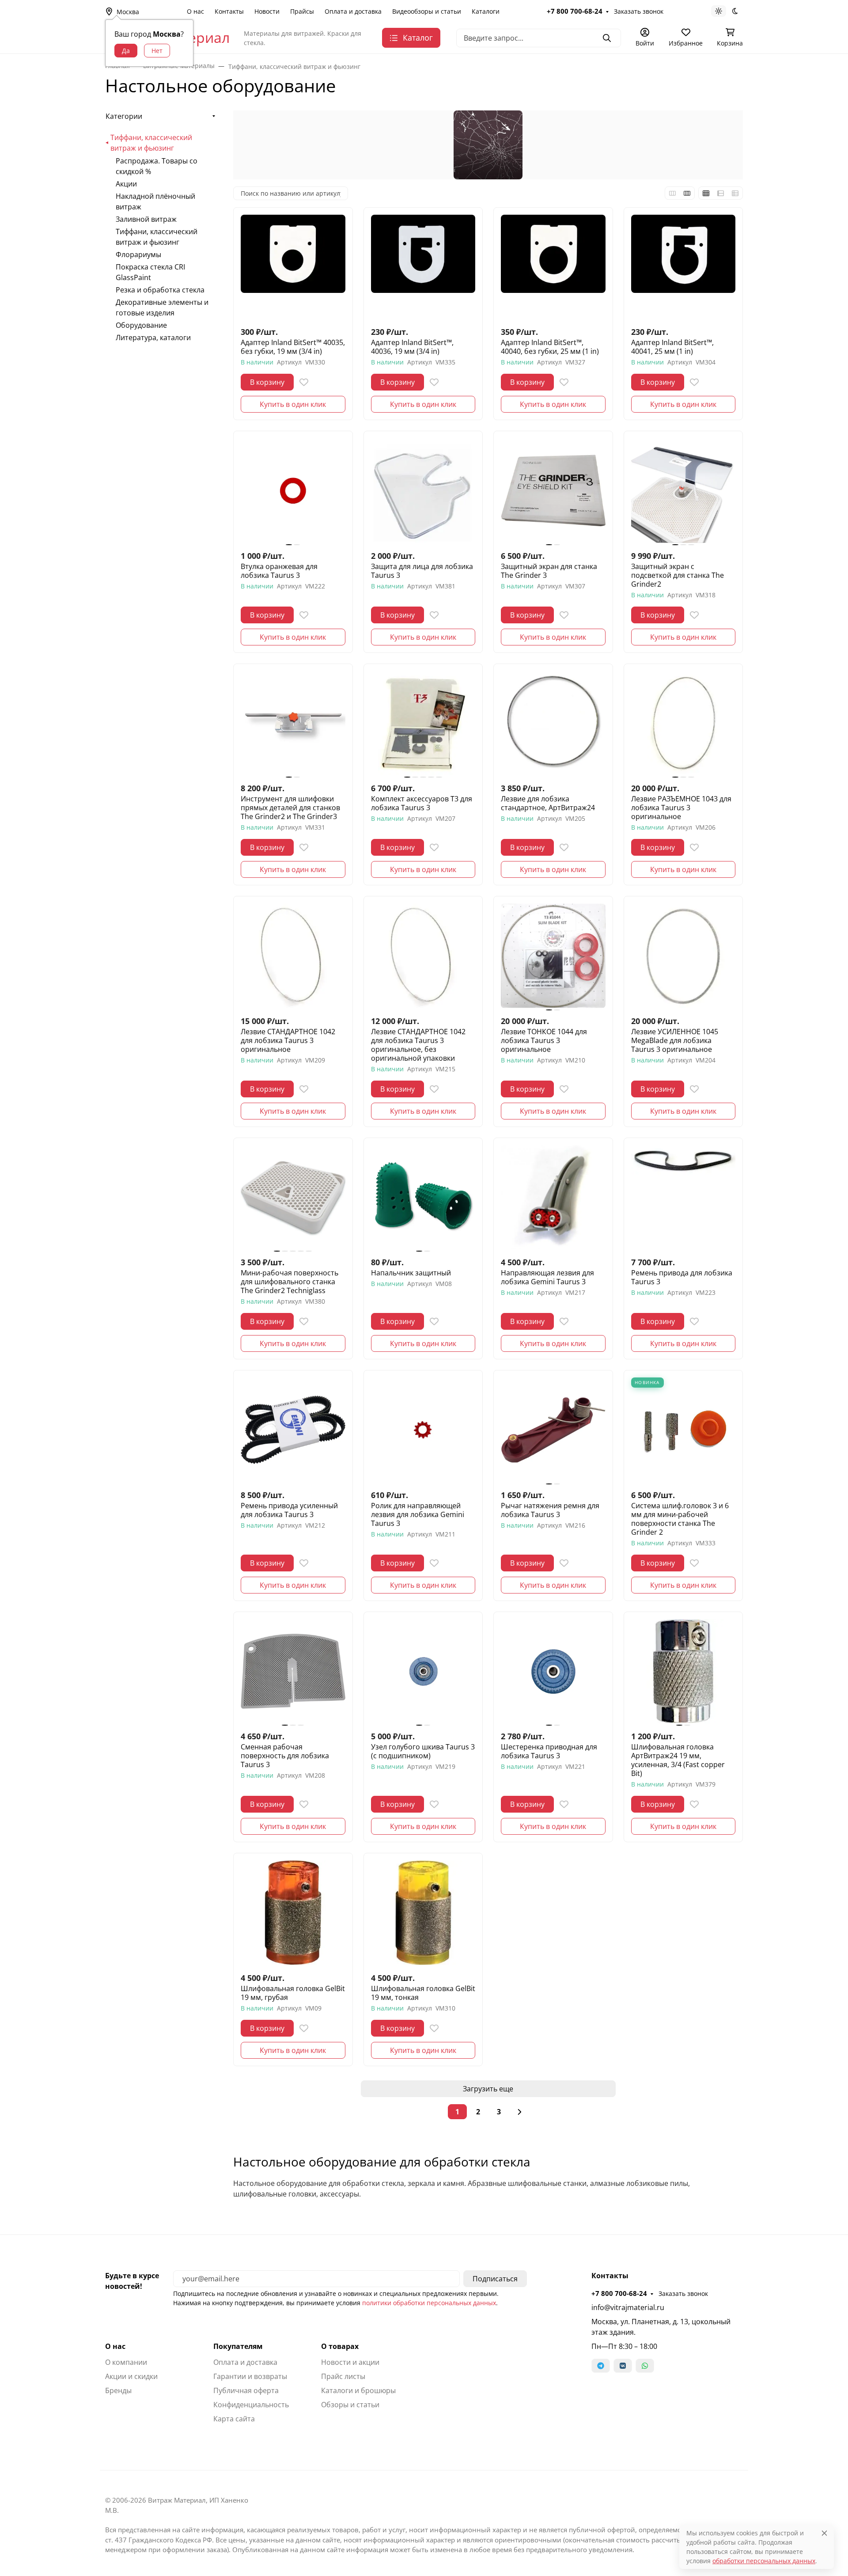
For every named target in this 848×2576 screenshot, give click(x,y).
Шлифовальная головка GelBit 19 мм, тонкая (423, 1993)
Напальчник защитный (411, 1273)
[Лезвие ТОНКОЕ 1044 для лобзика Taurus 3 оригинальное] (553, 956)
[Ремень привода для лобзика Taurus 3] (683, 1197)
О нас (195, 11)
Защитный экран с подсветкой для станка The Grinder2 (678, 575)
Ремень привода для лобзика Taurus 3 (682, 1277)
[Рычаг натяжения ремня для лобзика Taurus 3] (553, 1430)
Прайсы (302, 11)
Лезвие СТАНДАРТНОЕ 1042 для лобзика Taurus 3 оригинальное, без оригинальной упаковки (418, 1045)
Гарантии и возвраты (250, 2376)
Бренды (118, 2390)
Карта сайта (234, 2419)
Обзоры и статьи (350, 2405)
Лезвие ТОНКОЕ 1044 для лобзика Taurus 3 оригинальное (544, 1040)
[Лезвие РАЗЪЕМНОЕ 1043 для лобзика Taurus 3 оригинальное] (683, 723)
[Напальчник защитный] (423, 1197)
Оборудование (141, 325)
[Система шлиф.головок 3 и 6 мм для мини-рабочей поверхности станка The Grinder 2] (683, 1430)
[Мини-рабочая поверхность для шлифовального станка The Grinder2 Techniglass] (293, 1197)
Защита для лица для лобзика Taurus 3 (422, 571)
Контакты (229, 11)
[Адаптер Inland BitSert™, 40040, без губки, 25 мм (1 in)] (553, 267)
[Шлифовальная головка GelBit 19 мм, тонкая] (423, 1913)
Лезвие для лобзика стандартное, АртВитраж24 (548, 803)
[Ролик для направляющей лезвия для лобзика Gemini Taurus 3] (423, 1430)
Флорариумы (138, 254)
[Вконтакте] (623, 2366)
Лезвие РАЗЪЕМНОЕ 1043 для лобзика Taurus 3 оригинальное (681, 808)
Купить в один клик (293, 404)
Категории (124, 116)
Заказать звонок (639, 11)
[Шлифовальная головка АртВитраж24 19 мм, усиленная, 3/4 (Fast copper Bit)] (683, 1671)
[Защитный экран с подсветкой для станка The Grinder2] (683, 491)
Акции (126, 184)
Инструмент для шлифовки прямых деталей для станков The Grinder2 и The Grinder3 (290, 808)
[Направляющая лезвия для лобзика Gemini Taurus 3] (553, 1197)
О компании (126, 2362)
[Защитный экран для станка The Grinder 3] (553, 491)
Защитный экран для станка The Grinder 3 (549, 571)
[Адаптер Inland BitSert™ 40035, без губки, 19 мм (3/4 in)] (293, 267)
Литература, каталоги (153, 338)
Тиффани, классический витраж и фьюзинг (151, 143)
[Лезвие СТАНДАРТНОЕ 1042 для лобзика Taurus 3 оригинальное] (293, 956)
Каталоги (486, 11)
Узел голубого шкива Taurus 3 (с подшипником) (423, 1751)
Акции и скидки (131, 2376)
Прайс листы (343, 2376)
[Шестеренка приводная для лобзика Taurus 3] (553, 1671)
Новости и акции (350, 2362)
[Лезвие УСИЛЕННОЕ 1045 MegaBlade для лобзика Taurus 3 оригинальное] (683, 956)
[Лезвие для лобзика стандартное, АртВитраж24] (553, 723)
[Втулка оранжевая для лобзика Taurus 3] (293, 491)
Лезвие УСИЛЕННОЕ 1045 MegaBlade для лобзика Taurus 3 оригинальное (675, 1040)
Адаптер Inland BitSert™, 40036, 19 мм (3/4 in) (412, 347)
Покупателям (238, 2346)
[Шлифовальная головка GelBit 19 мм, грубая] (293, 1913)
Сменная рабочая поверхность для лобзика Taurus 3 (285, 1756)
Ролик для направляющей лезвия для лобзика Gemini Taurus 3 (418, 1514)
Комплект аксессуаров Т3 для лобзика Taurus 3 (422, 803)
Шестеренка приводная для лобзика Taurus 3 (549, 1751)
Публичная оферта (246, 2390)
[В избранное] (304, 382)
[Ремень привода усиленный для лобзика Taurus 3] (293, 1430)
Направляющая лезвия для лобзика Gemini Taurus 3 (547, 1277)
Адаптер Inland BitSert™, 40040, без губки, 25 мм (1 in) (550, 347)
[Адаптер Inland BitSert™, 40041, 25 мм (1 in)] (683, 267)
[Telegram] (601, 2366)
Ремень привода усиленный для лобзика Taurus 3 (289, 1510)
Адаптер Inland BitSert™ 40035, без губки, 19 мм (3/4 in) (293, 347)
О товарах (340, 2346)
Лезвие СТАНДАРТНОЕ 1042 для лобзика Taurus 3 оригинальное (288, 1040)
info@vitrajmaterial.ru (628, 2307)
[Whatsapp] (645, 2366)
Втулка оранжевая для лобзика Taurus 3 (279, 571)
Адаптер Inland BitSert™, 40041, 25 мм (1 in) (672, 347)
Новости (267, 11)
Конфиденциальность (251, 2405)
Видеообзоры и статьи (427, 11)
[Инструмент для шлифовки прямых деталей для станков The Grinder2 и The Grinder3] (293, 723)
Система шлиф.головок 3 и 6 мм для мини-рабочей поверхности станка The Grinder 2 (680, 1519)
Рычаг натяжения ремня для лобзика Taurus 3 (550, 1510)
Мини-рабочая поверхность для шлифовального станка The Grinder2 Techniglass (290, 1282)
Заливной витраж (146, 219)
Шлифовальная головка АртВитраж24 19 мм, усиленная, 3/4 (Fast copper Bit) (678, 1760)
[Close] (824, 2533)
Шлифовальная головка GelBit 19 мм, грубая (293, 1993)
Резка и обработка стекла (160, 290)
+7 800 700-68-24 (575, 11)
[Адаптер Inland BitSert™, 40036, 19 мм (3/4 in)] (423, 267)
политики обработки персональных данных (429, 2303)
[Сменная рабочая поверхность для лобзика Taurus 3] (293, 1671)
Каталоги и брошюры (358, 2390)
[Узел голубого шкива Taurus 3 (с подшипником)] (423, 1671)
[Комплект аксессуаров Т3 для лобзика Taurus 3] (423, 723)
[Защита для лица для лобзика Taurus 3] (423, 491)
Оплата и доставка (353, 11)
